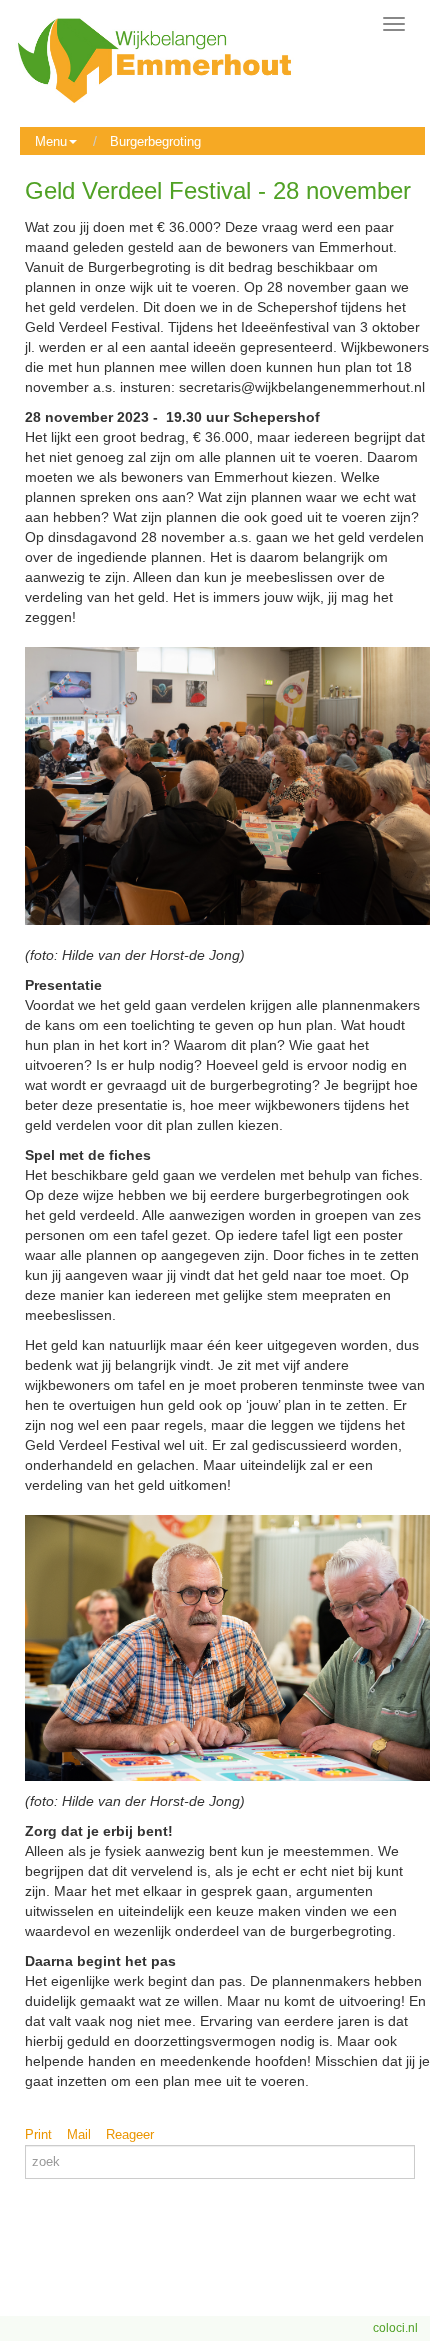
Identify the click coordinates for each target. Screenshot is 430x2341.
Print (38, 2134)
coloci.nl (395, 2328)
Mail (79, 2134)
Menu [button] (51, 141)
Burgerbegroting (155, 141)
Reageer (130, 2134)
